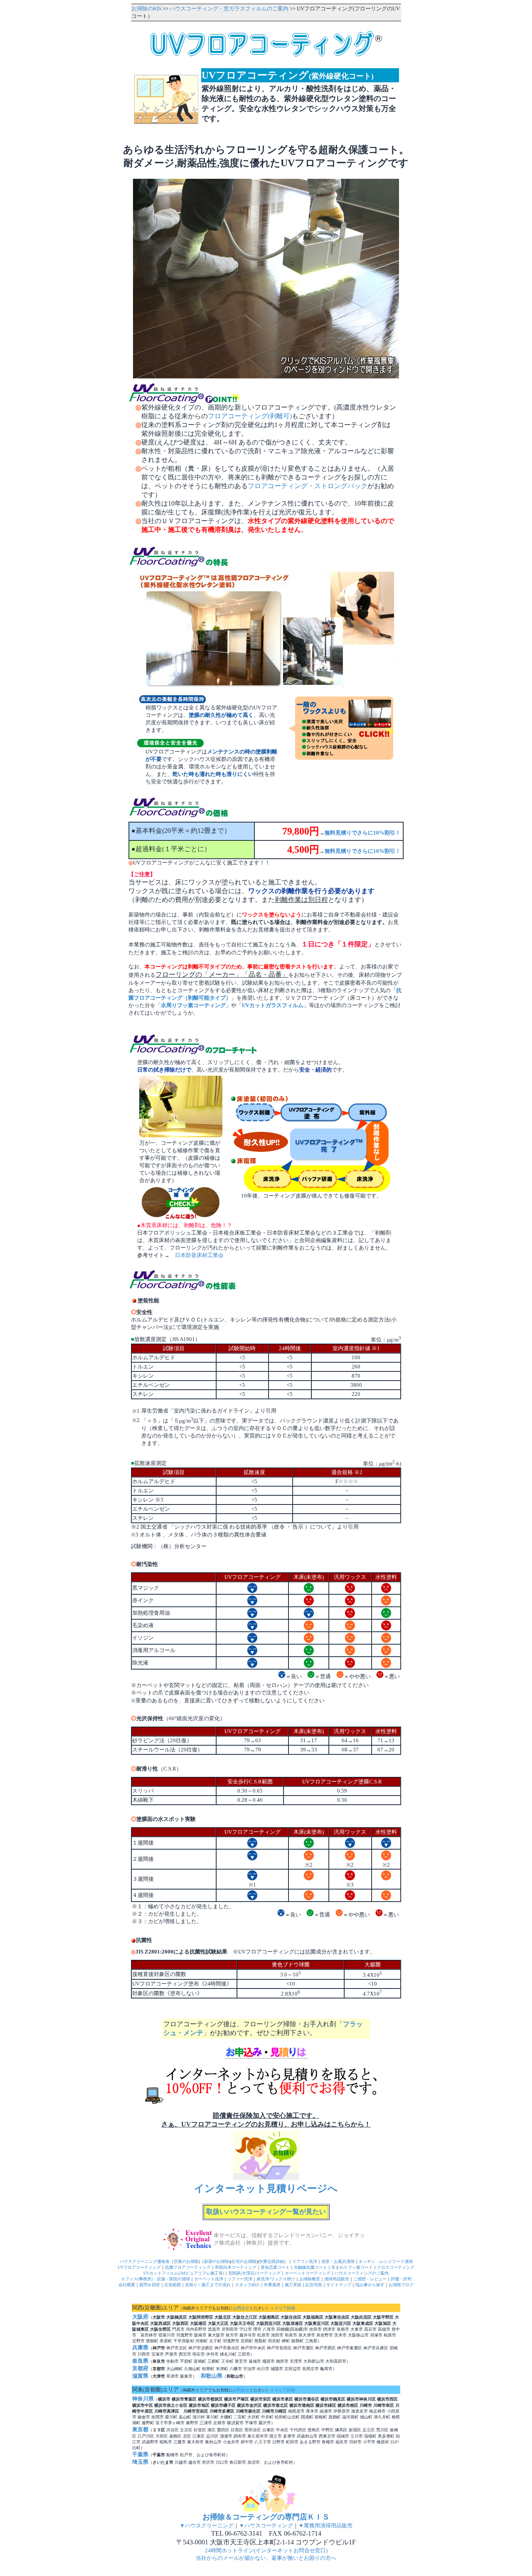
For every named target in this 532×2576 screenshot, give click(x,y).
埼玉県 (140, 2462)
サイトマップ (339, 2285)
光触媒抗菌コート (310, 2267)
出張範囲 (172, 2285)
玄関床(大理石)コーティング (254, 2273)
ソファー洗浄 (240, 2279)
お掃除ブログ (401, 2285)
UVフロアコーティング (139, 2267)
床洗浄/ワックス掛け (276, 2279)
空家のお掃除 (186, 2261)
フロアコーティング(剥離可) (250, 416)
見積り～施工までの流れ (208, 2285)
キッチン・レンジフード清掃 (386, 2261)
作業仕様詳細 (271, 2261)
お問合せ (241, 2308)
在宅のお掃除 (244, 2261)
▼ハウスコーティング (266, 2525)
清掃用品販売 (337, 2279)
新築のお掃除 (217, 2261)
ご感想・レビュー (370, 2279)
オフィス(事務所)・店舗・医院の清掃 (155, 2279)
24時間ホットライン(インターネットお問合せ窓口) (266, 2550)
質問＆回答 (150, 2285)
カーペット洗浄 (209, 2279)
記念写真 (314, 2285)
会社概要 (127, 2285)
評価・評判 (401, 2279)
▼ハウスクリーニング (207, 2525)
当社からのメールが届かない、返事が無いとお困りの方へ (266, 2558)
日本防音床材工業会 (199, 1255)
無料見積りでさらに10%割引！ (363, 833)
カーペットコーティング (308, 2273)
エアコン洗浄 (305, 2261)
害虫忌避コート (275, 2267)
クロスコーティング (396, 2267)
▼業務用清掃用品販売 (325, 2525)
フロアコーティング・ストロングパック (308, 486)
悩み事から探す (370, 2285)
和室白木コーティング (236, 2267)
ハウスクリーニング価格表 (145, 2261)
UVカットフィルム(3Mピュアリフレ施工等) (184, 2273)
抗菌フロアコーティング (188, 2267)
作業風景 (272, 2285)
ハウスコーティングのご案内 (362, 2273)
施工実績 (293, 2285)
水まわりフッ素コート (352, 2267)
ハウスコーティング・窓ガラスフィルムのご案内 (229, 9)
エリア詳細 (285, 2308)
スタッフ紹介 (247, 2285)
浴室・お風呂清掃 (338, 2261)
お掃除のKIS (146, 9)
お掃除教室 (310, 2279)
